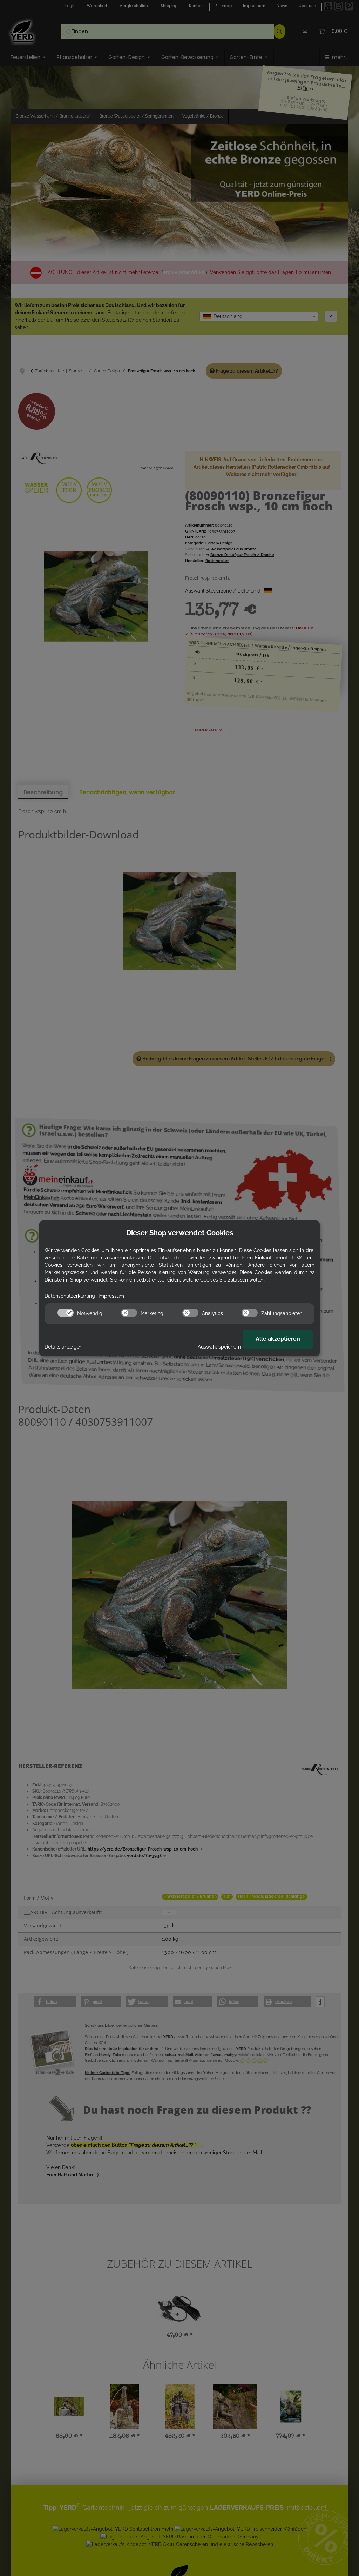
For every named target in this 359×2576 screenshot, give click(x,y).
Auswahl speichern (219, 1347)
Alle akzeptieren (278, 1339)
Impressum (111, 1296)
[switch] (66, 1313)
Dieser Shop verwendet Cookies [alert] (180, 1233)
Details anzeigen (63, 1347)
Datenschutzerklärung (70, 1296)
